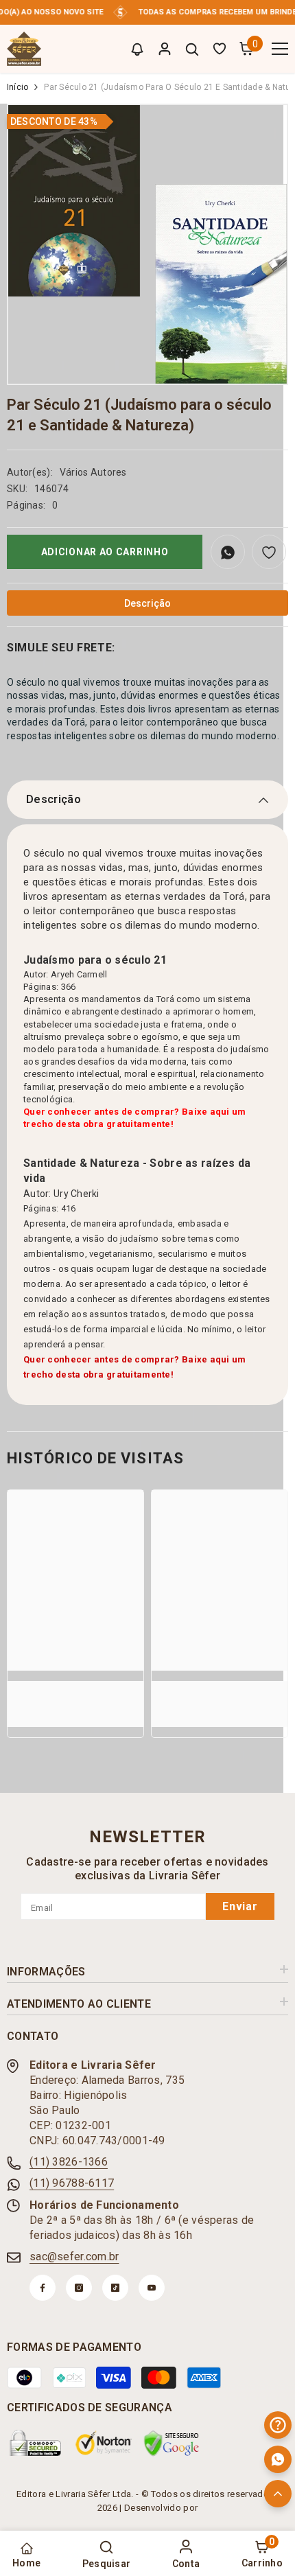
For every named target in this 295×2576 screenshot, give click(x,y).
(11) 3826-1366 (69, 2162)
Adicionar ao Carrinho (105, 552)
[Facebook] (43, 2288)
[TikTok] (115, 2288)
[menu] (280, 49)
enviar (240, 1906)
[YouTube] (152, 2288)
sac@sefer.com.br (74, 2256)
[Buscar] (192, 49)
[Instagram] (79, 2288)
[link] (75, 1687)
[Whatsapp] (278, 2459)
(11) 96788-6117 (72, 2183)
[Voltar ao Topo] (278, 2494)
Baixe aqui (206, 1359)
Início (17, 87)
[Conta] (165, 49)
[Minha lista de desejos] (220, 49)
